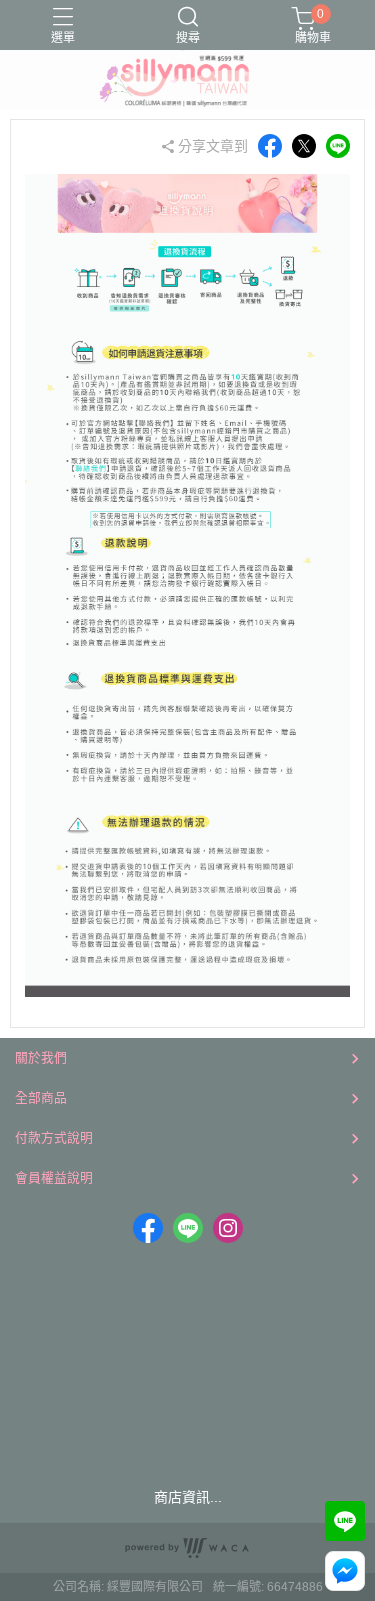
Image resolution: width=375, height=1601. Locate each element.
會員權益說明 (54, 1177)
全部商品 (41, 1097)
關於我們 (41, 1057)
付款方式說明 (54, 1137)
